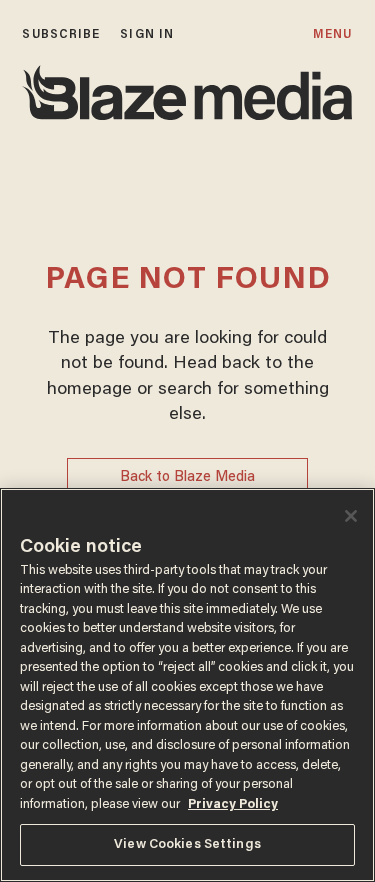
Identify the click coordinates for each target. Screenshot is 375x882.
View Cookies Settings (187, 844)
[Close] (351, 516)
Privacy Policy (233, 804)
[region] (187, 685)
